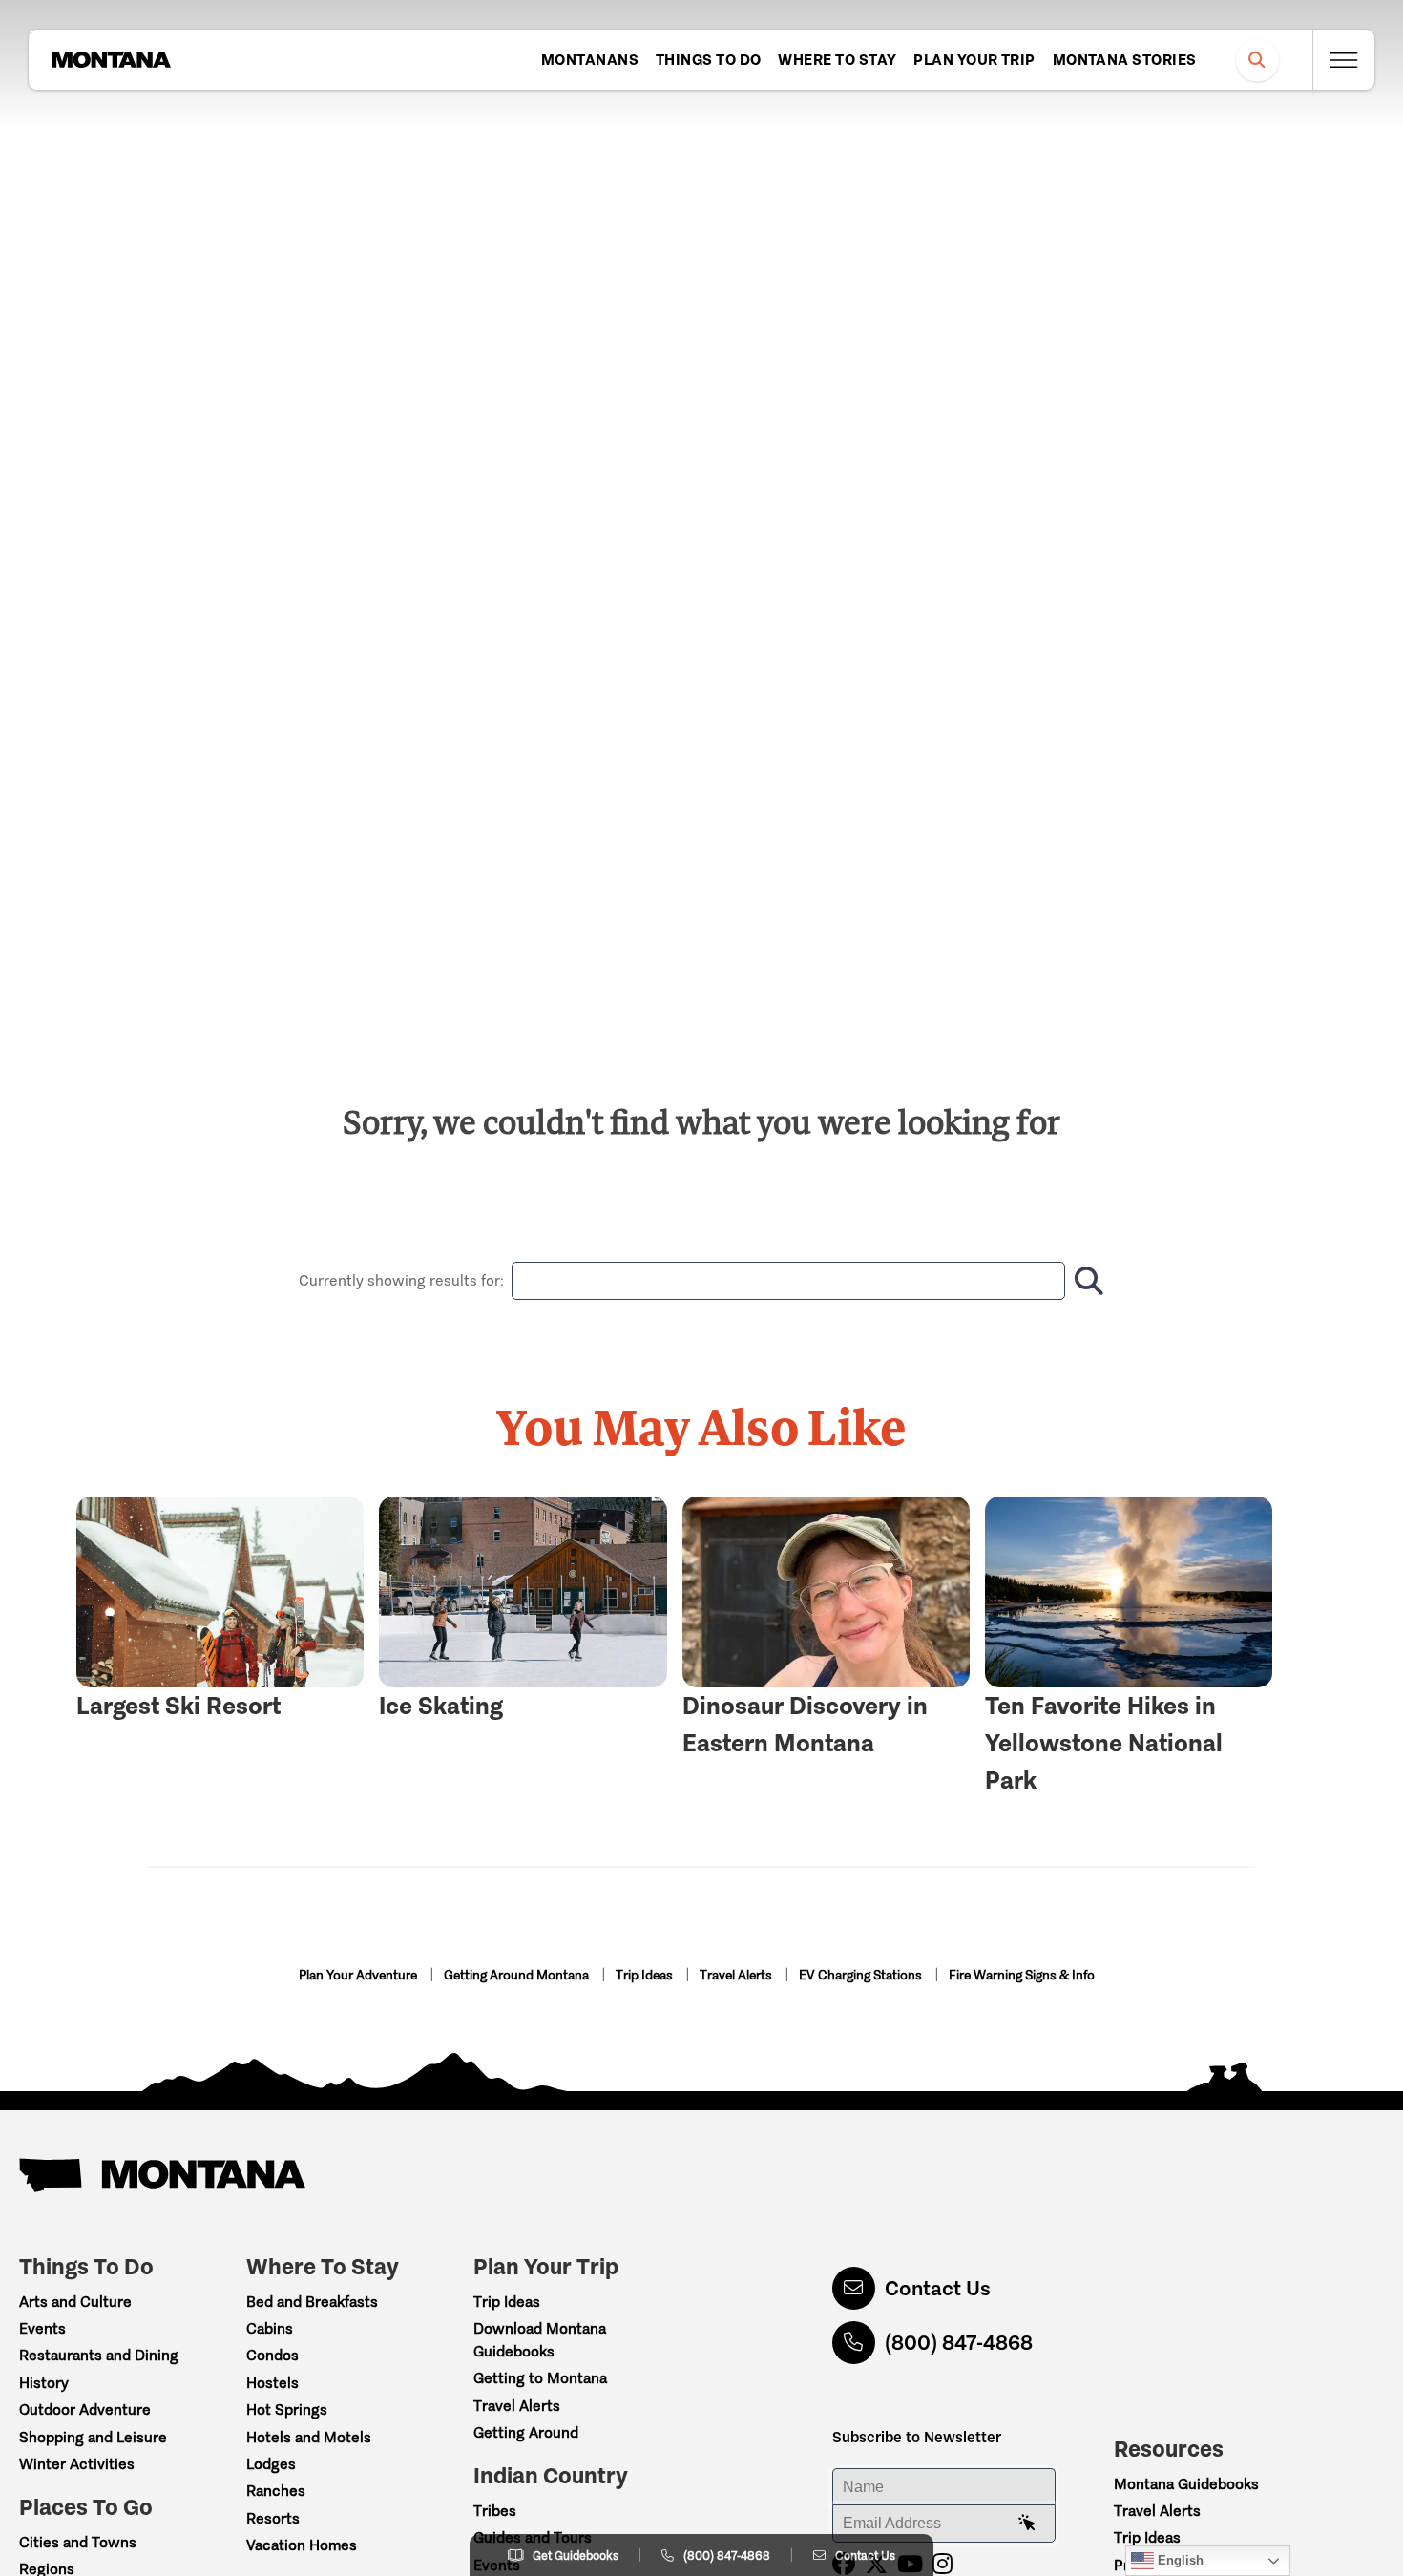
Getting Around (526, 2432)
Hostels (272, 2383)
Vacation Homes (302, 2545)
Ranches (276, 2491)
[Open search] (1257, 60)
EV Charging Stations (862, 1975)
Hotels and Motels (309, 2437)
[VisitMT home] (111, 60)
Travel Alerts (737, 1975)
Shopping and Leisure (93, 2437)
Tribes (495, 2511)
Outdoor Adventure (85, 2409)
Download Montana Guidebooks (540, 2340)
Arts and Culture (75, 2302)
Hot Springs (287, 2409)
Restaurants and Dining (99, 2355)
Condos (272, 2355)
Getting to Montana (540, 2378)
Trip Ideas (646, 1975)
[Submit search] (1085, 1281)
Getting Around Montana (518, 1975)
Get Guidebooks (576, 2555)
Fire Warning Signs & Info (1022, 1975)
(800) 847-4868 (959, 2343)
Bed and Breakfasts (312, 2302)
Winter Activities (77, 2464)
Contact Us (938, 2288)
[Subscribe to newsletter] (1027, 2524)
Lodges (271, 2464)
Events (42, 2328)
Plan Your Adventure (359, 1975)
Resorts (273, 2518)
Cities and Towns (78, 2542)
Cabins (270, 2328)
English (1179, 2560)
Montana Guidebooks (1186, 2484)
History (44, 2383)
